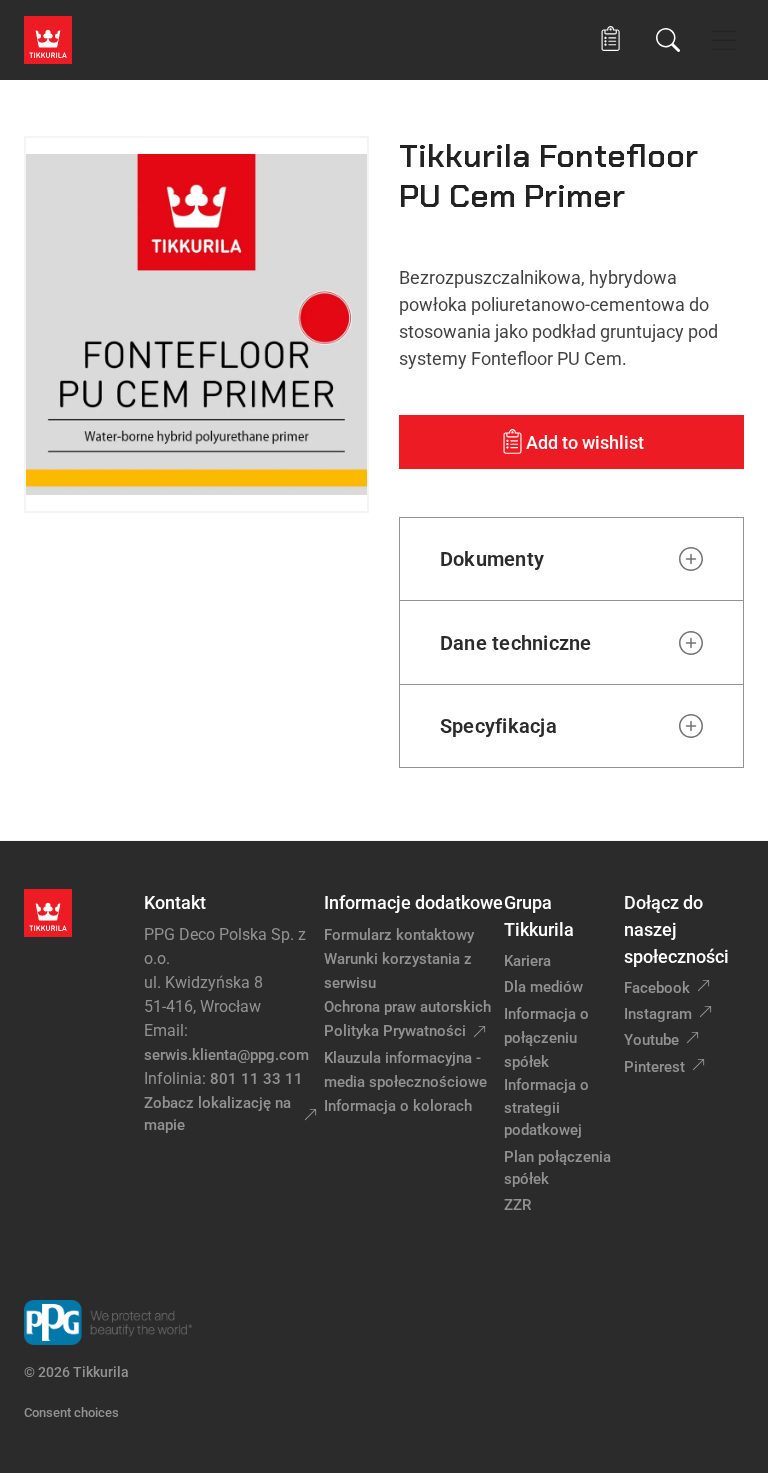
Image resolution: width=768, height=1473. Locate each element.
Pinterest (654, 1067)
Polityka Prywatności (395, 1031)
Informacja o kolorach (398, 1106)
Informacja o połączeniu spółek (546, 1038)
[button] (610, 39)
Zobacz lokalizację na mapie (217, 1114)
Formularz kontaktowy (399, 935)
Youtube (651, 1040)
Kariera (527, 961)
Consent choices (71, 1412)
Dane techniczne (516, 643)
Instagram (658, 1014)
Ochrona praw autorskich (407, 1007)
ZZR (517, 1205)
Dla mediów (543, 987)
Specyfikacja (498, 726)
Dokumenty (492, 559)
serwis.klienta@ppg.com (226, 1055)
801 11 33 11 (256, 1079)
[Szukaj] (668, 40)
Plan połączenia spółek (557, 1168)
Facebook (657, 988)
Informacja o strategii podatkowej (546, 1107)
